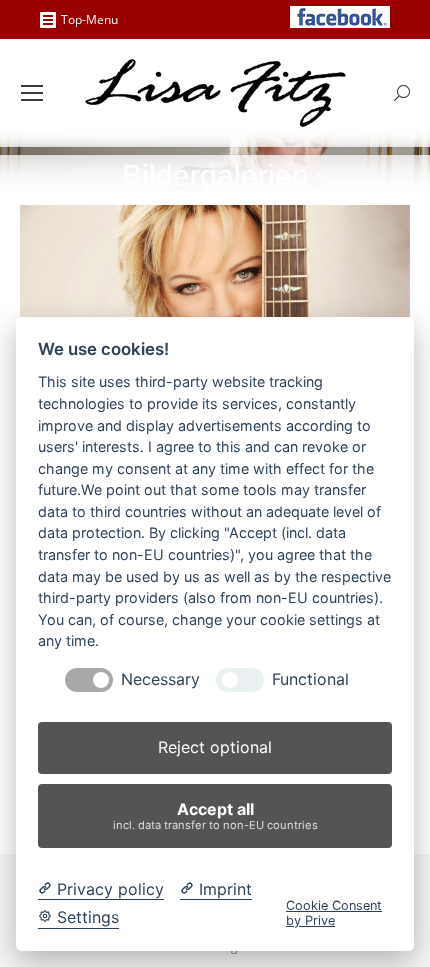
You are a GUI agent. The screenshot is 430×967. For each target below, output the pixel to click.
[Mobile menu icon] (32, 93)
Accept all (215, 815)
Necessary (160, 679)
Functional (310, 679)
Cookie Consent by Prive (334, 913)
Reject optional (215, 747)
